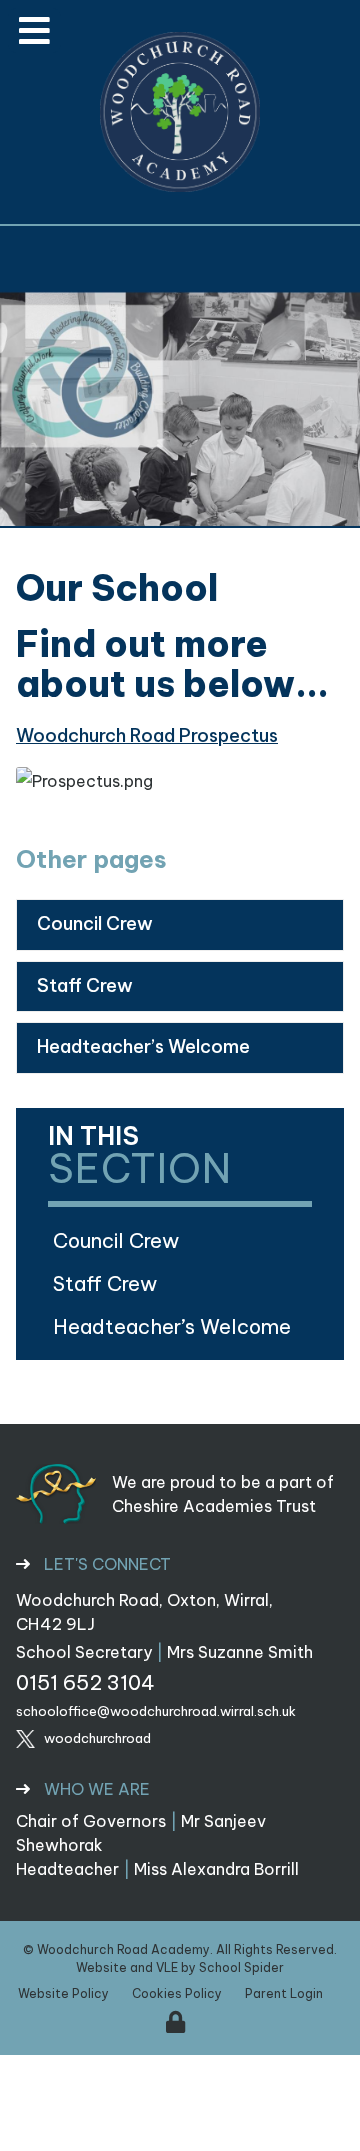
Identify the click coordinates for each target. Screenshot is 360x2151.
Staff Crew (85, 985)
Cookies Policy (177, 1993)
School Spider (241, 1967)
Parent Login (284, 1993)
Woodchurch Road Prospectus (147, 735)
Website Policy (63, 1993)
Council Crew (95, 923)
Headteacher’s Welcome (143, 1046)
